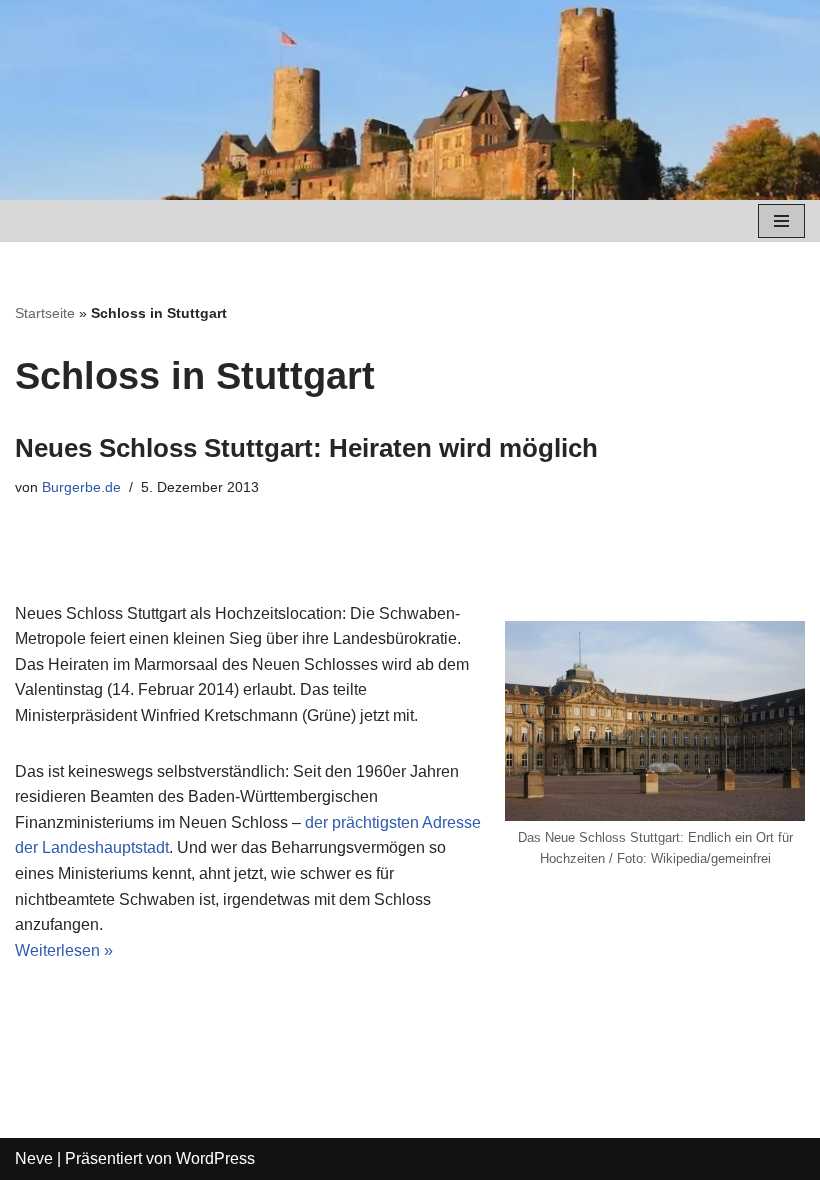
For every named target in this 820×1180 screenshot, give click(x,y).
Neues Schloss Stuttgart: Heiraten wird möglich (306, 448)
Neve (34, 1158)
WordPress (215, 1158)
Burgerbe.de (81, 487)
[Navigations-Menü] (781, 221)
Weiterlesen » (64, 950)
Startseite (45, 313)
